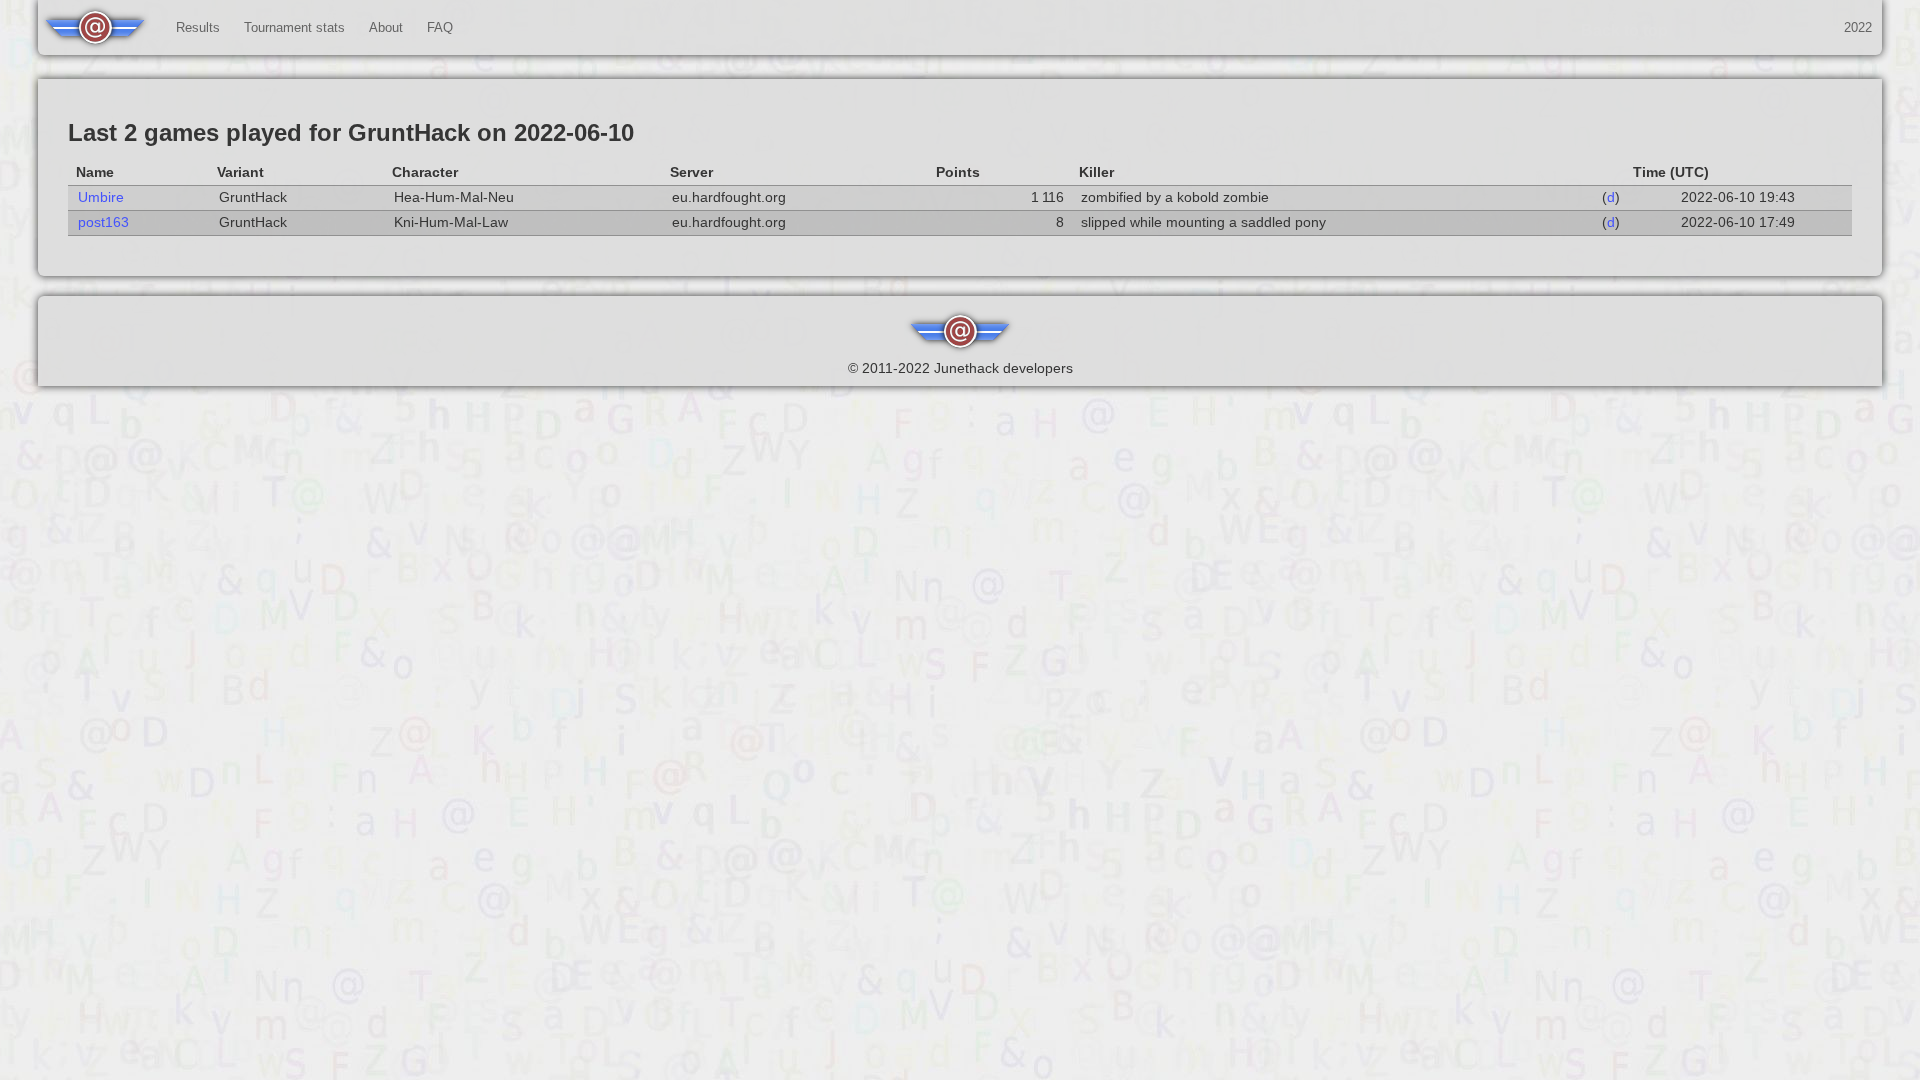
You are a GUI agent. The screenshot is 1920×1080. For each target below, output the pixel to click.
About (386, 27)
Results (198, 27)
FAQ (440, 27)
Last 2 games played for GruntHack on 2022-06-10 (351, 132)
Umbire (101, 197)
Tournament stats (294, 27)
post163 (103, 222)
